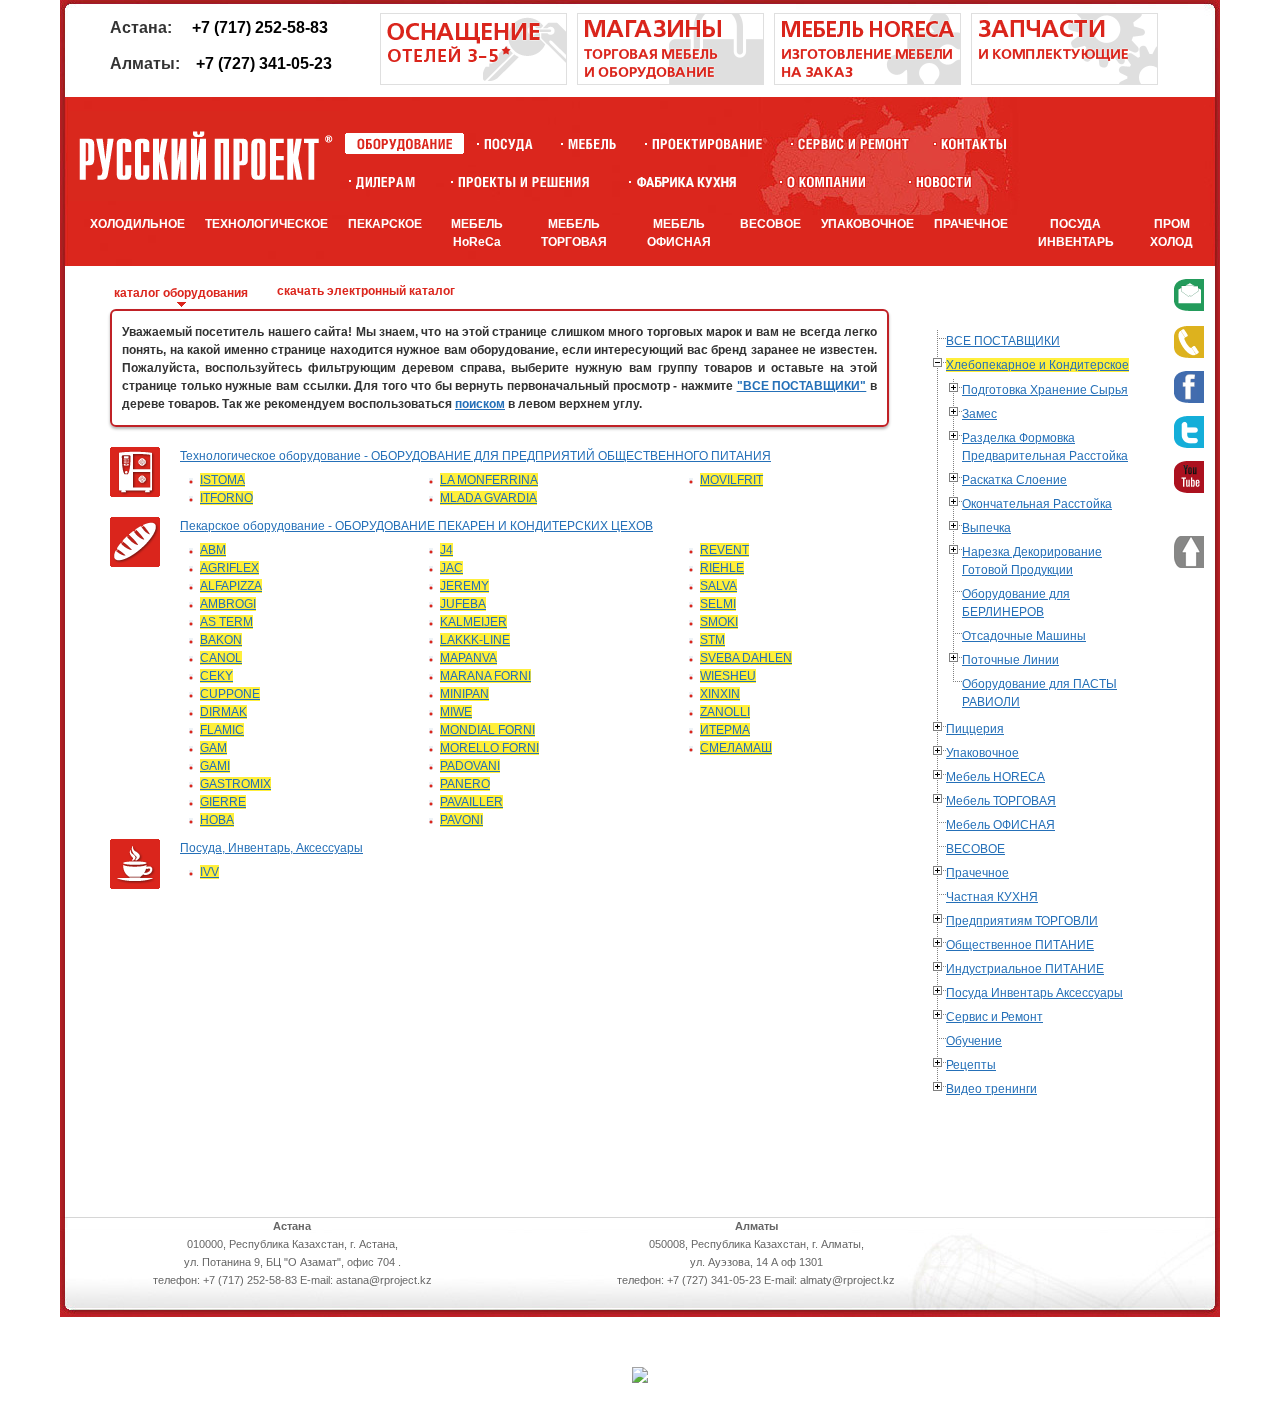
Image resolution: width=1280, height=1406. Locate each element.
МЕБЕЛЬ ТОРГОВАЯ (574, 233)
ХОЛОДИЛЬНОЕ (137, 224)
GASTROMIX (235, 784)
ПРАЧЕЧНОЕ (971, 224)
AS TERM (226, 622)
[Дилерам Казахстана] (384, 181)
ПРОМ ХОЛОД (1171, 233)
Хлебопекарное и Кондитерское (1037, 365)
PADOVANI (470, 766)
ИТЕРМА (725, 730)
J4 (446, 550)
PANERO (465, 784)
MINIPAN (464, 694)
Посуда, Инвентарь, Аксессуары (271, 848)
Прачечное (977, 873)
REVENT (724, 550)
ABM (213, 550)
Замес (979, 414)
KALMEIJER (473, 622)
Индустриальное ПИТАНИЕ (1025, 969)
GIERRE (223, 802)
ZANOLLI (725, 712)
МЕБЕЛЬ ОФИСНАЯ (679, 233)
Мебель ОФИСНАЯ (1000, 825)
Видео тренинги (991, 1089)
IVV (209, 872)
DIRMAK (223, 712)
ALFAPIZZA (231, 586)
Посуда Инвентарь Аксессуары (1034, 993)
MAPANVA (468, 658)
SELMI (718, 604)
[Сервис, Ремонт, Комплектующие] (853, 143)
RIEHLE (722, 568)
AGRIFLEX (229, 568)
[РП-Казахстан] (826, 181)
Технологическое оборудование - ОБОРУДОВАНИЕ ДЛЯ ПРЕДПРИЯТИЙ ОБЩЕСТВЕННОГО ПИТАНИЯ (475, 456)
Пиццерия (975, 729)
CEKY (216, 676)
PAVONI (461, 820)
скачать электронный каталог (366, 291)
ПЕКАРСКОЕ (385, 224)
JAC (451, 568)
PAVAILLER (471, 802)
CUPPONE (230, 694)
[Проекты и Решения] (523, 181)
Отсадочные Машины (1024, 636)
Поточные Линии (1010, 660)
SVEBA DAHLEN (746, 658)
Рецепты (971, 1065)
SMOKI (719, 622)
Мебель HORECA (995, 777)
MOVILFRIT (731, 480)
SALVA (718, 586)
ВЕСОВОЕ (770, 224)
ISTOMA (222, 480)
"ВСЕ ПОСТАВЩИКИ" (802, 386)
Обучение (974, 1041)
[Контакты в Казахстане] (973, 143)
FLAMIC (222, 730)
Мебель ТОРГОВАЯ (1001, 801)
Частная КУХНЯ (992, 897)
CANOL (221, 658)
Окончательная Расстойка (1037, 504)
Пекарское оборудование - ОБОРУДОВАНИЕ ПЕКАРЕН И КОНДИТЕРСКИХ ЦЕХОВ (416, 526)
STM (712, 640)
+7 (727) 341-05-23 (264, 63)
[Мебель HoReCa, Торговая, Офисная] (592, 143)
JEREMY (464, 586)
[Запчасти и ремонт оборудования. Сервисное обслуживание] (1064, 81)
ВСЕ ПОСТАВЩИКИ (1003, 341)
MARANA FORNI (485, 676)
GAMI (215, 766)
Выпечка (986, 528)
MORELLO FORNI (489, 748)
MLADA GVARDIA (488, 498)
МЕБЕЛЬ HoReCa (477, 233)
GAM (213, 748)
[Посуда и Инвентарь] (508, 143)
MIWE (456, 712)
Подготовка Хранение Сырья (1045, 390)
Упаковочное (982, 753)
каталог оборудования (181, 293)
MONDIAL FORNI (487, 730)
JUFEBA (463, 604)
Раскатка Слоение (1014, 480)
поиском (480, 404)
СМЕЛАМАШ (736, 748)
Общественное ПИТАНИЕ (1020, 945)
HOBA (217, 820)
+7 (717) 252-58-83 (260, 27)
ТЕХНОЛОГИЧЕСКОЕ (266, 224)
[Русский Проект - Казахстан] (205, 156)
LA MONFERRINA (489, 480)
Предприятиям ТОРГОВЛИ (1022, 921)
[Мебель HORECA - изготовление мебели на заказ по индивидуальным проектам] (867, 81)
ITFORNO (226, 498)
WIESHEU (728, 676)
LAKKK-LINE (475, 640)
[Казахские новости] (944, 181)
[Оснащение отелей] (686, 181)
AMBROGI (228, 604)
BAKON (221, 640)
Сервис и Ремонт (994, 1017)
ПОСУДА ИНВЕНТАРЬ (1076, 233)
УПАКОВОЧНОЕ (867, 224)
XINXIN (720, 694)
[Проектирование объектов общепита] (707, 143)
